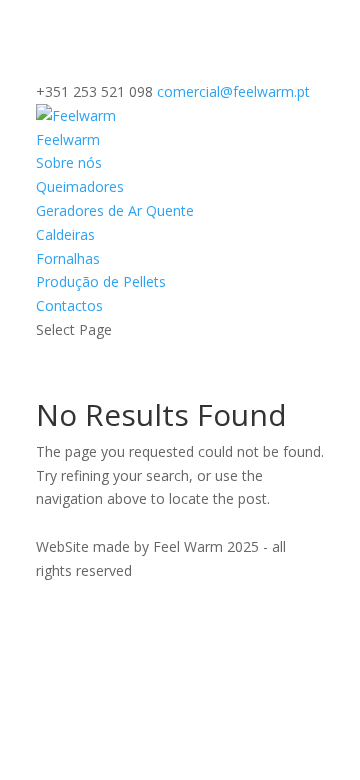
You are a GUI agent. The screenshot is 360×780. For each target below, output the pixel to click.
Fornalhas (68, 258)
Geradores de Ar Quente (115, 210)
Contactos (69, 305)
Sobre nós (69, 162)
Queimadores (80, 186)
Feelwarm (68, 139)
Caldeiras (65, 234)
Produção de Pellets (101, 281)
